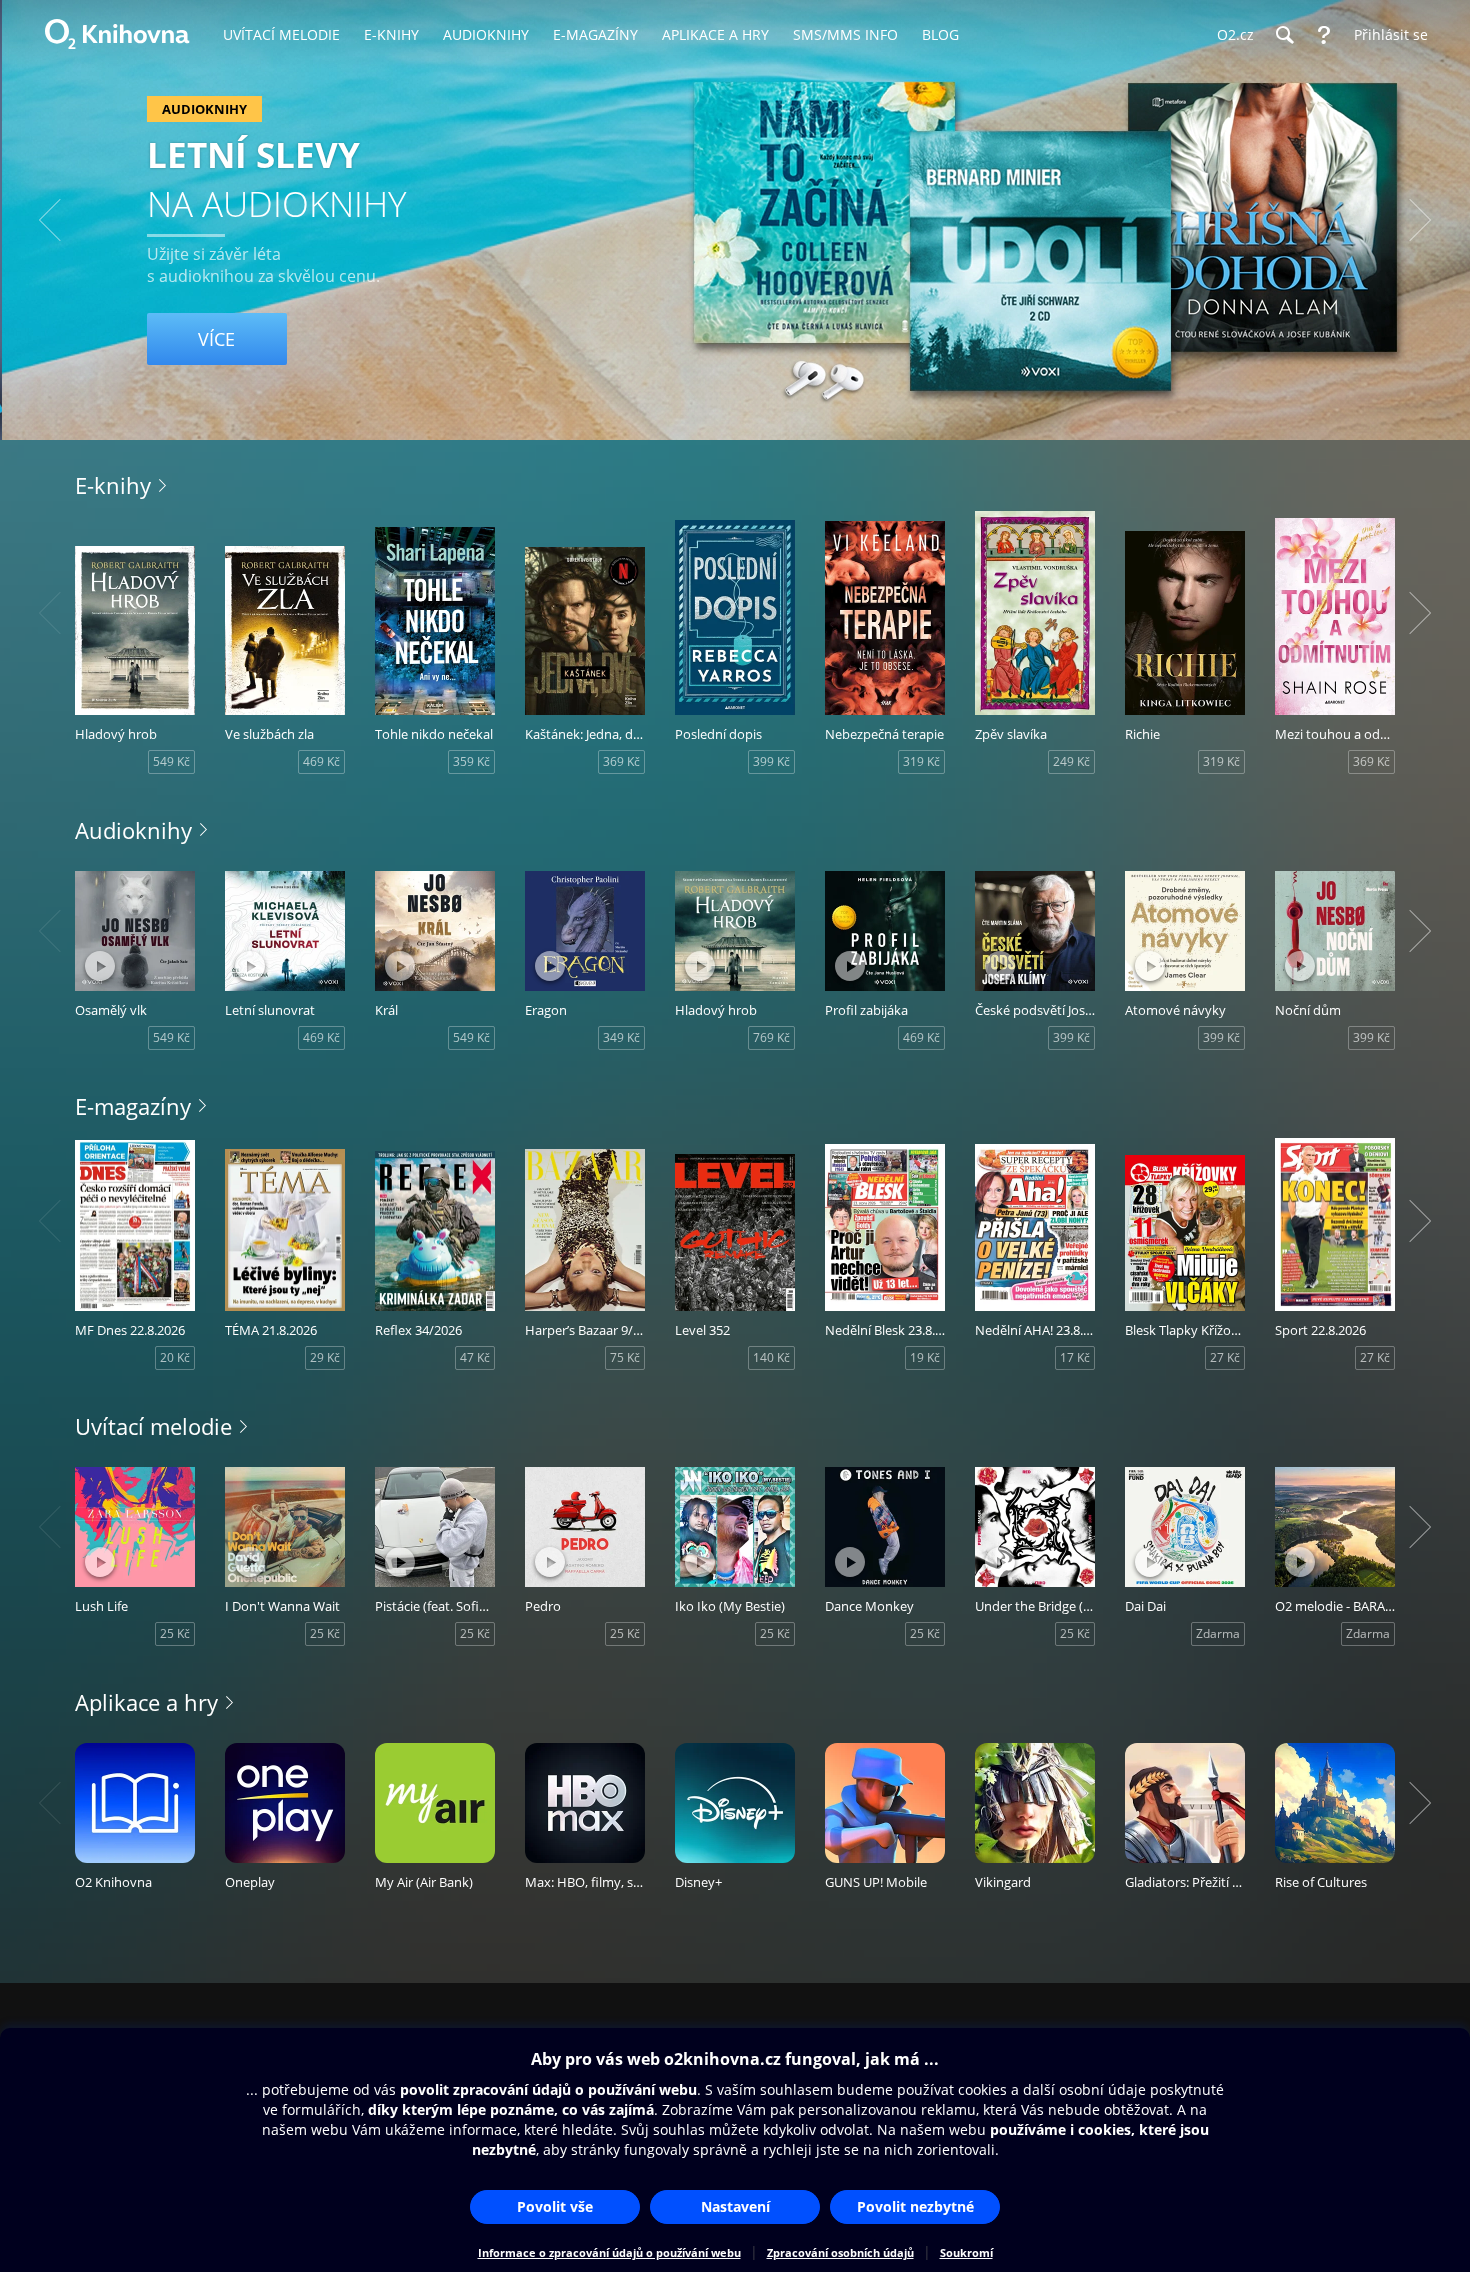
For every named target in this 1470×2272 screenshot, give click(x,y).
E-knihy (113, 485)
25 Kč (175, 1633)
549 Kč (171, 761)
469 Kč (321, 761)
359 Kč (471, 761)
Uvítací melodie (153, 1426)
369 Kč (621, 761)
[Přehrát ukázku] (100, 966)
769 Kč (771, 1037)
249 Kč (1071, 761)
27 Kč (1225, 1357)
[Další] (1420, 220)
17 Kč (1075, 1357)
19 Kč (925, 1357)
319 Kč (921, 761)
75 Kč (625, 1357)
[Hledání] (1284, 35)
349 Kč (621, 1037)
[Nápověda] (1324, 35)
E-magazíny (133, 1106)
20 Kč (175, 1357)
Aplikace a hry (146, 1702)
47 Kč (475, 1357)
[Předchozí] (50, 220)
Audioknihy (133, 830)
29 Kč (325, 1357)
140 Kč (771, 1357)
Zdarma (1218, 1633)
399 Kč (771, 761)
